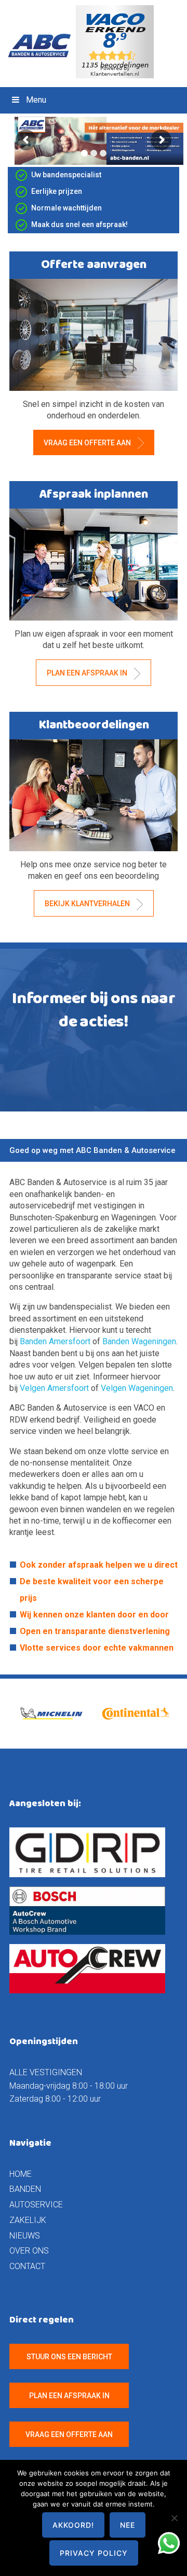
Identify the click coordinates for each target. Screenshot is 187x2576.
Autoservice (36, 2205)
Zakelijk (28, 2220)
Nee (128, 2525)
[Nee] (174, 2518)
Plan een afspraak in (88, 673)
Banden (25, 2189)
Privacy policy (94, 2553)
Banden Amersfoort (55, 1341)
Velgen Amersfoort (55, 1388)
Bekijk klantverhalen (88, 904)
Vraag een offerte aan (88, 443)
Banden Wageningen (139, 1341)
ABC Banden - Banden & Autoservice (44, 46)
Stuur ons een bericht (69, 2357)
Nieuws (25, 2236)
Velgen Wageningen (137, 1388)
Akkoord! (73, 2525)
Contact (27, 2266)
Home (21, 2174)
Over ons (29, 2251)
